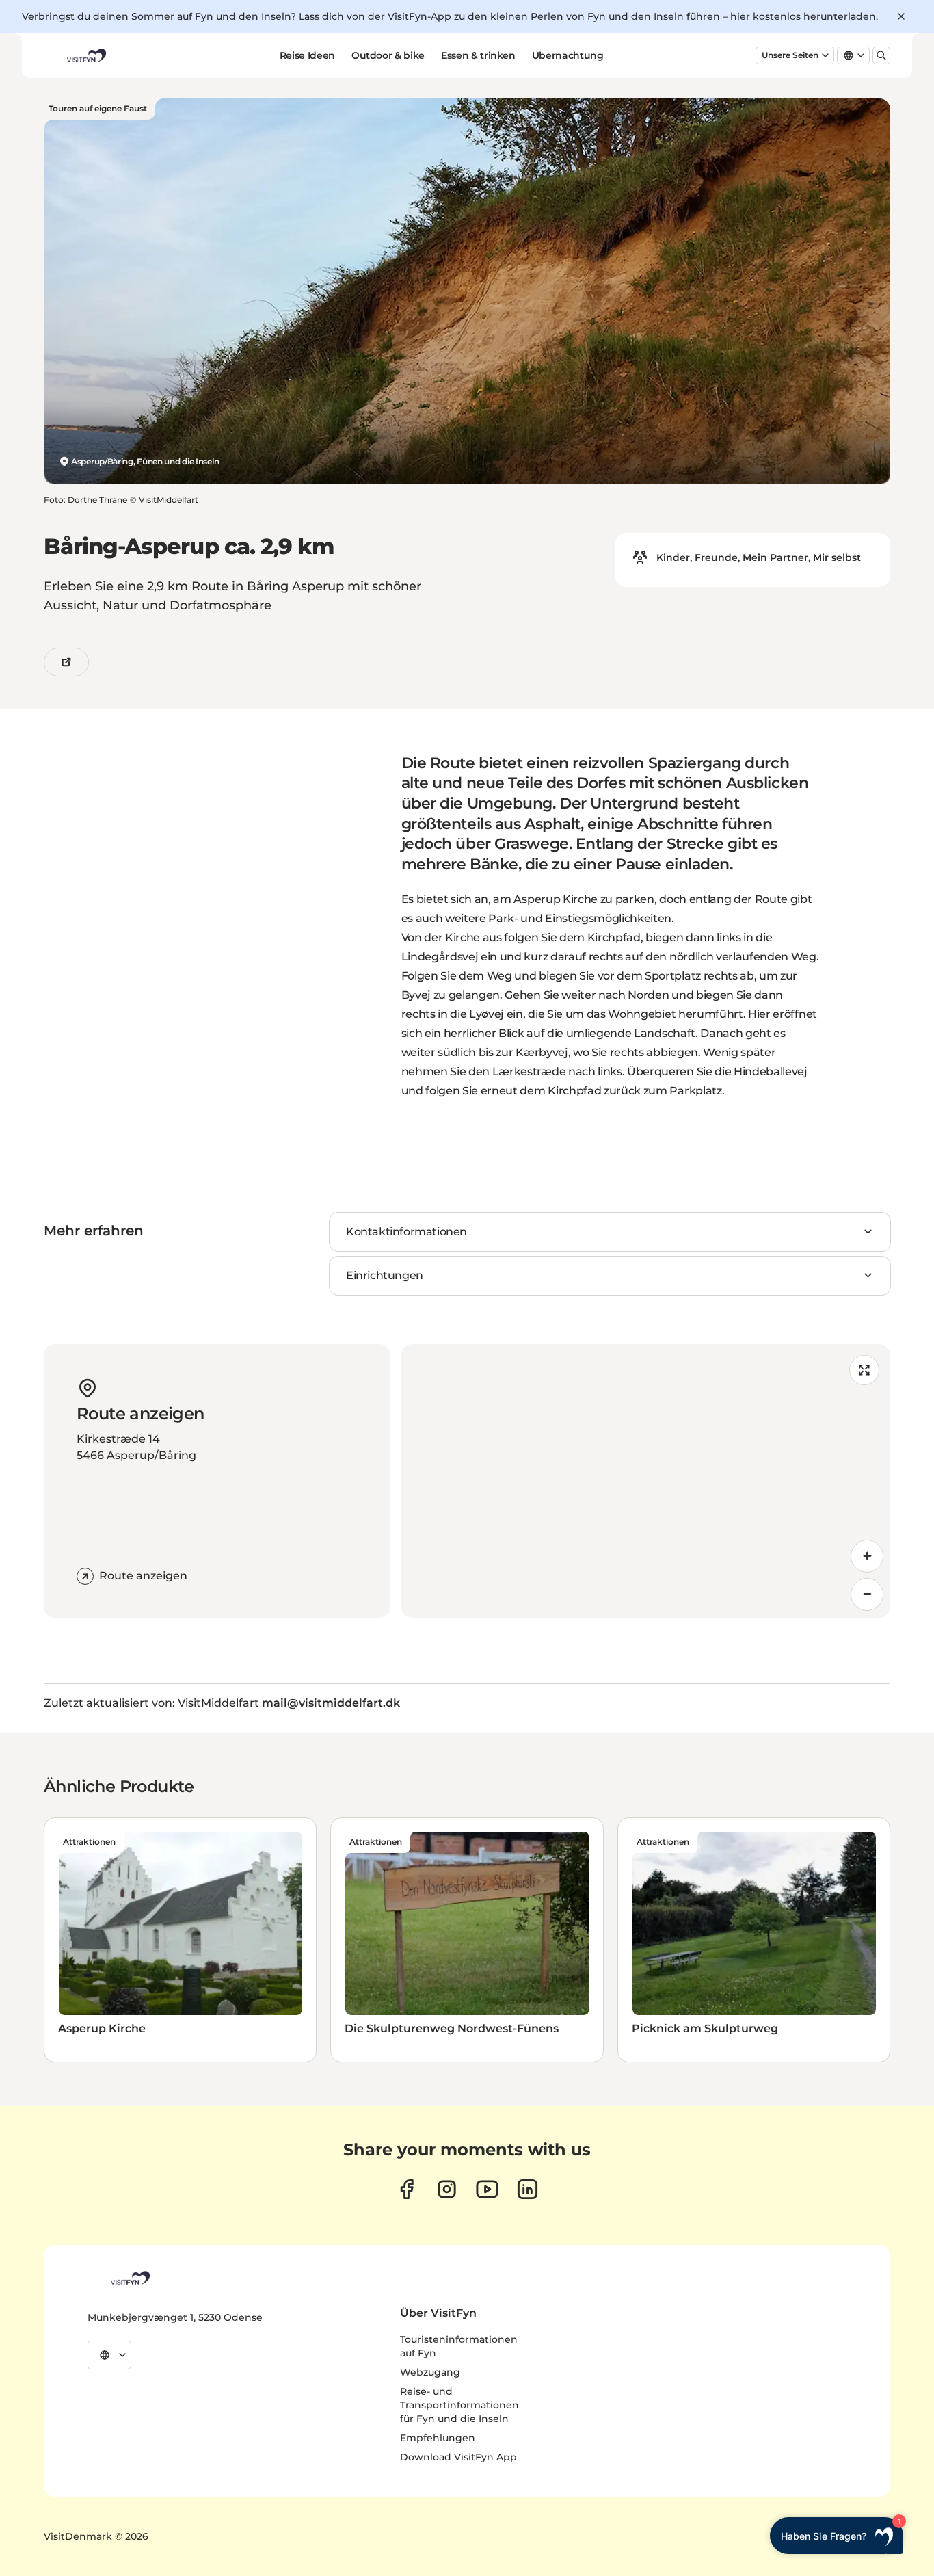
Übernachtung (568, 55)
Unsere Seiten (790, 55)
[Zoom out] (867, 1594)
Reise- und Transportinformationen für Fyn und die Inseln (459, 2405)
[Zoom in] (867, 1556)
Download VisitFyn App (458, 2457)
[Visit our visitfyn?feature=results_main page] (487, 2189)
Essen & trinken (478, 55)
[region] (646, 1481)
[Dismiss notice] (901, 16)
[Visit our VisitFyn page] (406, 2189)
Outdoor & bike (388, 55)
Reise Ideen (307, 55)
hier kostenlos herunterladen (803, 16)
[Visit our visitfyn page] (447, 2189)
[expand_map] (864, 1370)
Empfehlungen (438, 2438)
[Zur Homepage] (85, 55)
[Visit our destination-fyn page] (528, 2189)
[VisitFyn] (129, 2278)
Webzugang (430, 2372)
